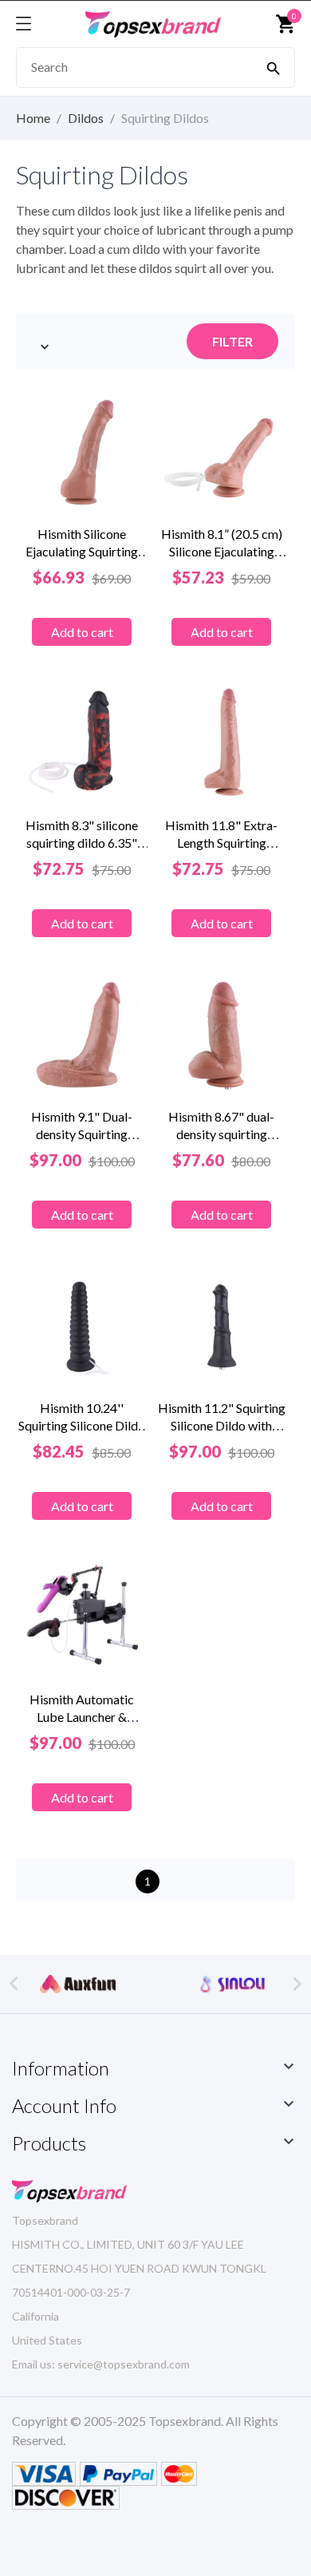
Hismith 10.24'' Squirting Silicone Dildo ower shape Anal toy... (82, 1425)
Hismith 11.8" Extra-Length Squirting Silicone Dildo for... (221, 843)
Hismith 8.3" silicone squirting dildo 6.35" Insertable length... (82, 843)
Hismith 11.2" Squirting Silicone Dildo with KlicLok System (222, 1425)
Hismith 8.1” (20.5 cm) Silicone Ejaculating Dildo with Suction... (222, 551)
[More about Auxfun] (78, 1984)
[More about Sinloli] (233, 1984)
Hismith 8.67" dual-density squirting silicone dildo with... (221, 1134)
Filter (232, 341)
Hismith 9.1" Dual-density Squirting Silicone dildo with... (82, 1134)
